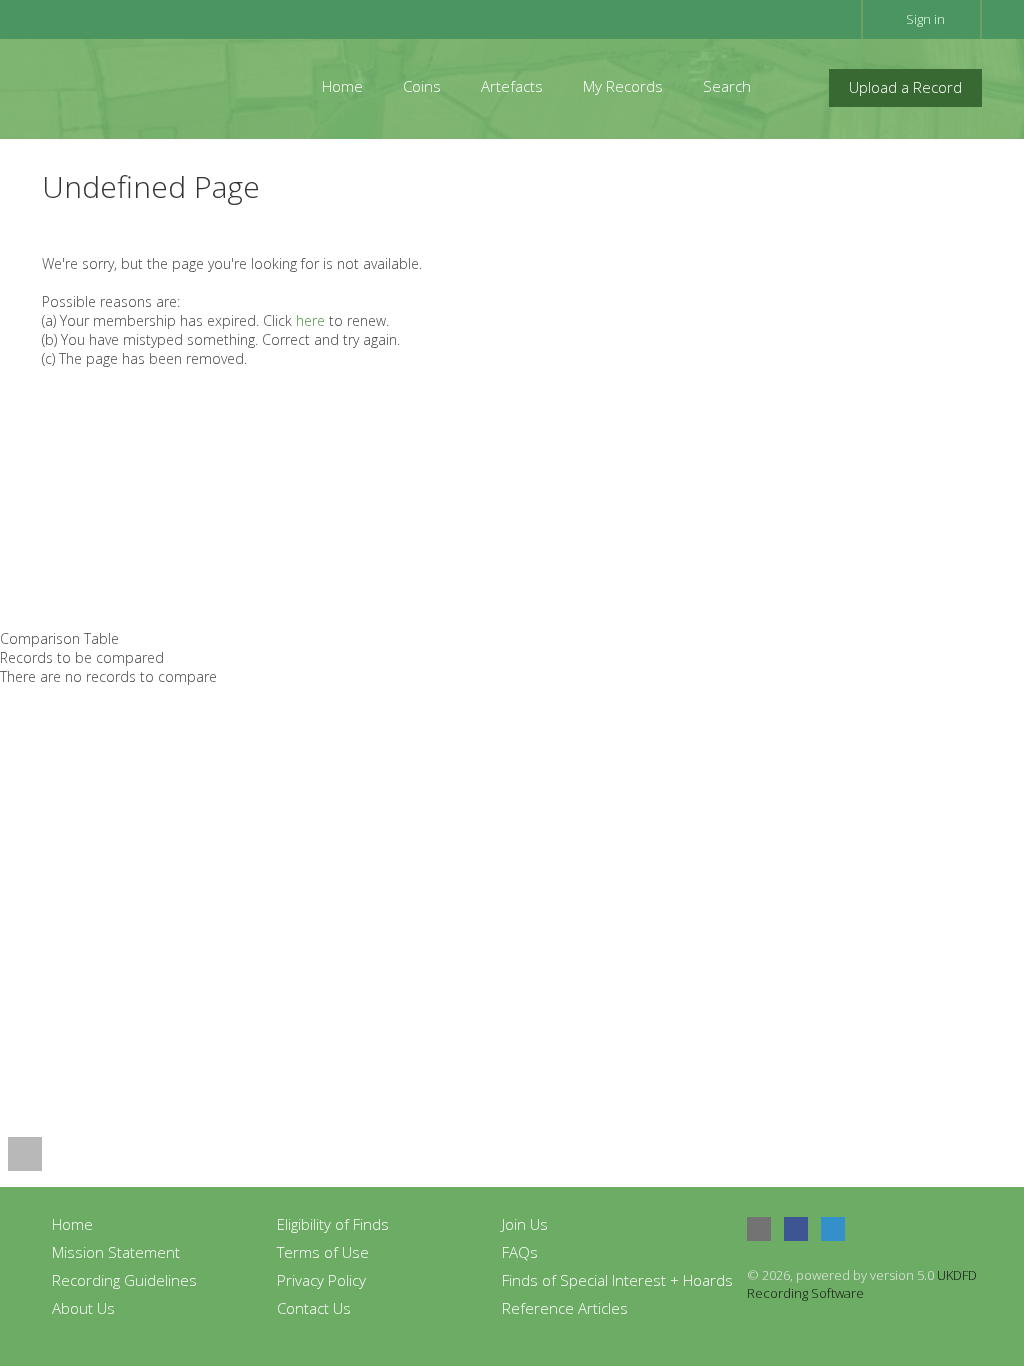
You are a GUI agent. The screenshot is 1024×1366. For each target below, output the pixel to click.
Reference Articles (565, 1308)
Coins (422, 86)
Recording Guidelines (124, 1280)
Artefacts (512, 86)
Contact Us (314, 1308)
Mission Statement (116, 1252)
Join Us (525, 1224)
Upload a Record (905, 87)
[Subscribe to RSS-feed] (759, 1229)
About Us (83, 1308)
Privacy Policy (321, 1280)
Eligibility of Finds (333, 1224)
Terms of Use (323, 1252)
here (310, 320)
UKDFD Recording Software (862, 1284)
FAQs (520, 1252)
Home (342, 86)
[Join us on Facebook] (796, 1229)
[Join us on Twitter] (833, 1229)
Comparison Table (59, 638)
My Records (623, 86)
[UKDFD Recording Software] (131, 86)
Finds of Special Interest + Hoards (617, 1280)
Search (727, 86)
